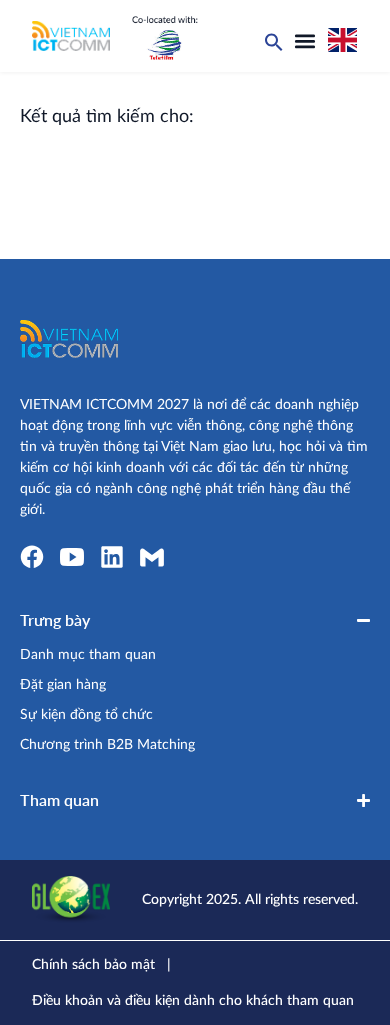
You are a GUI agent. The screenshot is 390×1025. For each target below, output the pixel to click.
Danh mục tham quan (88, 655)
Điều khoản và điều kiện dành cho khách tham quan (193, 1001)
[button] (305, 41)
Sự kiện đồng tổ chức (86, 715)
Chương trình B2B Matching (107, 745)
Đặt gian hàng (63, 685)
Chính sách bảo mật (93, 965)
